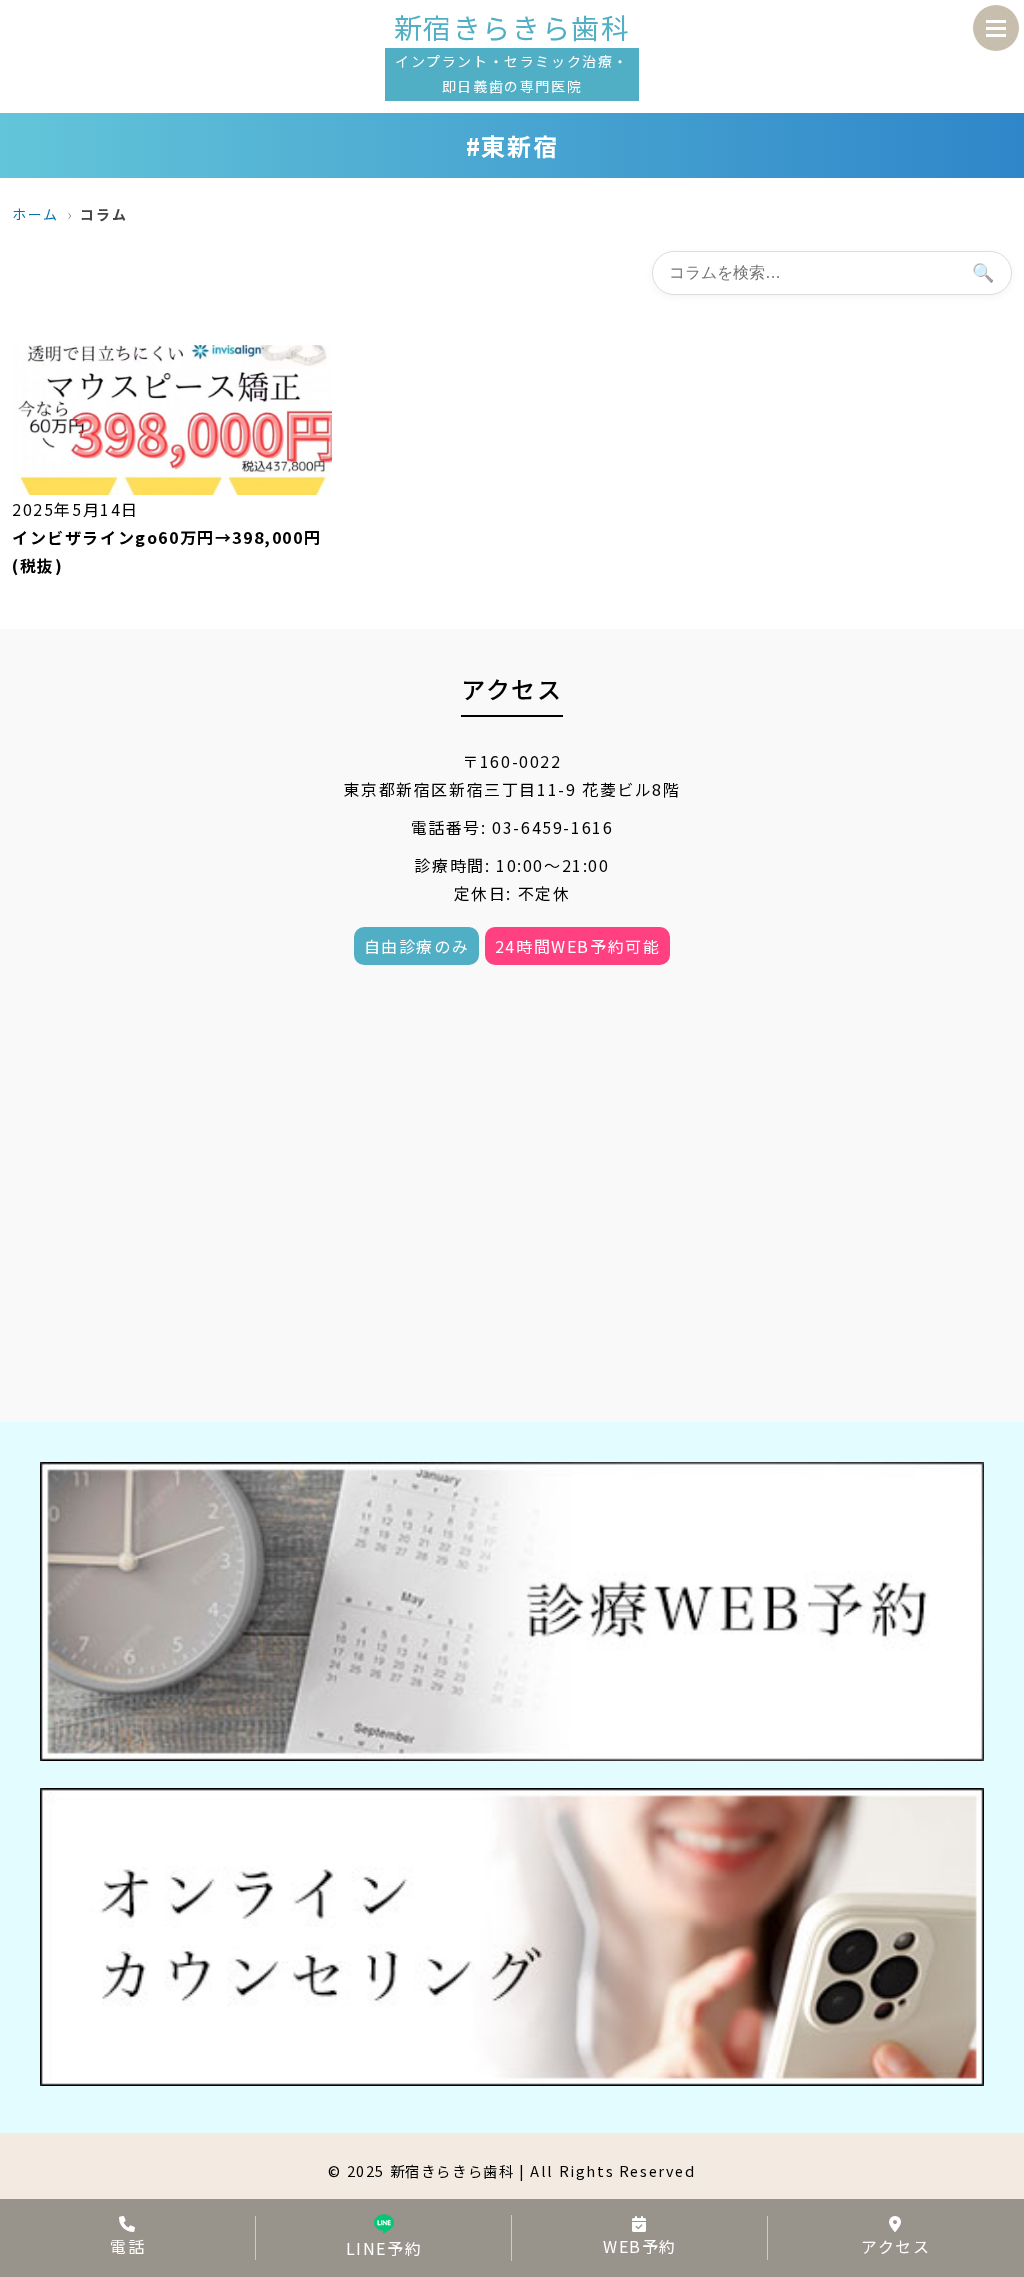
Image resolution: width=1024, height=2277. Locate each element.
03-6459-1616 (552, 827)
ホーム (35, 214)
